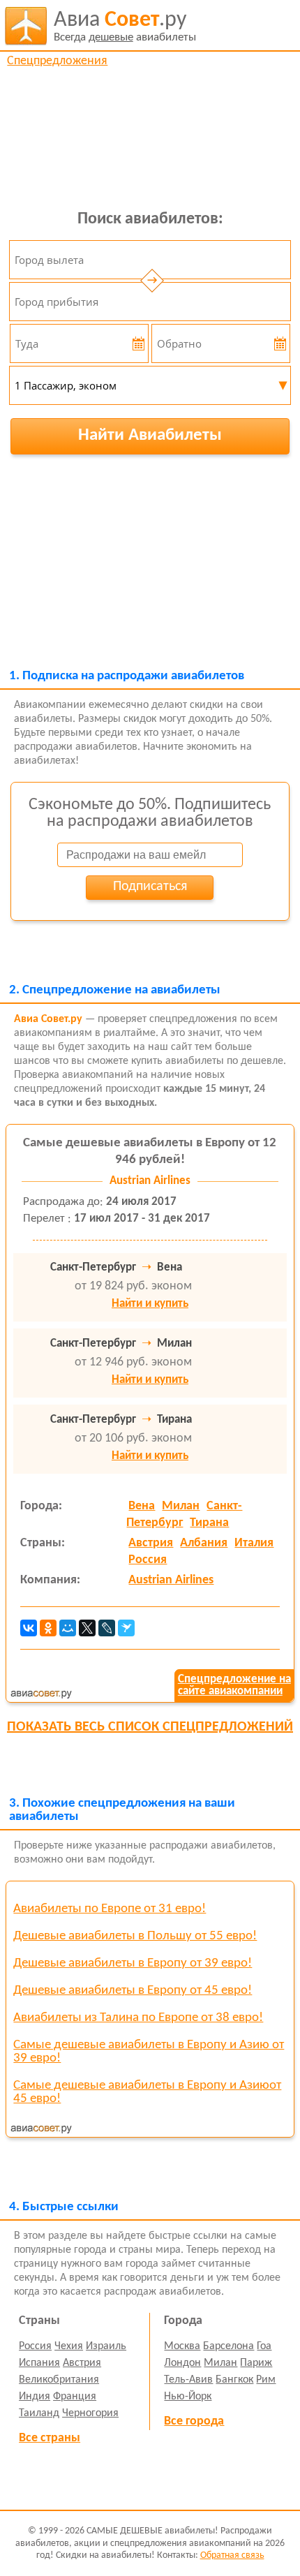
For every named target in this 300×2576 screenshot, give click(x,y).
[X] (87, 1628)
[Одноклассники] (48, 1628)
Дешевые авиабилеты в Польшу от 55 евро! (135, 1936)
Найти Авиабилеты (150, 435)
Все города (194, 2421)
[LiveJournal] (107, 1628)
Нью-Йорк (188, 2397)
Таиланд (39, 2413)
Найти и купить (150, 1304)
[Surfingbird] (126, 1628)
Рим (266, 2380)
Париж (256, 2363)
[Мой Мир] (68, 1628)
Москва (182, 2346)
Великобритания (59, 2380)
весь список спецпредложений (150, 1727)
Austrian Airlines (171, 1580)
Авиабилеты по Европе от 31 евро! (110, 1909)
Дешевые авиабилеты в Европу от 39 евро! (133, 1963)
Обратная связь (232, 2555)
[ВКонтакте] (29, 1628)
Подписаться (150, 887)
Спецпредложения (57, 61)
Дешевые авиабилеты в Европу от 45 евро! (133, 1991)
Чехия (69, 2346)
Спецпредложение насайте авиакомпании (234, 1685)
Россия (148, 1560)
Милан (181, 1506)
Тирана (209, 1523)
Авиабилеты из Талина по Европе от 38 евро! (138, 2018)
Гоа (264, 2346)
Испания (39, 2363)
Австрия (151, 1543)
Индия (35, 2397)
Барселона (228, 2346)
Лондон (182, 2363)
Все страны (50, 2438)
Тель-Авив (188, 2380)
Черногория (90, 2413)
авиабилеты (125, 26)
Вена (142, 1506)
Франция (75, 2397)
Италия (254, 1543)
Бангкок (234, 2380)
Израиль (106, 2346)
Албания (204, 1543)
